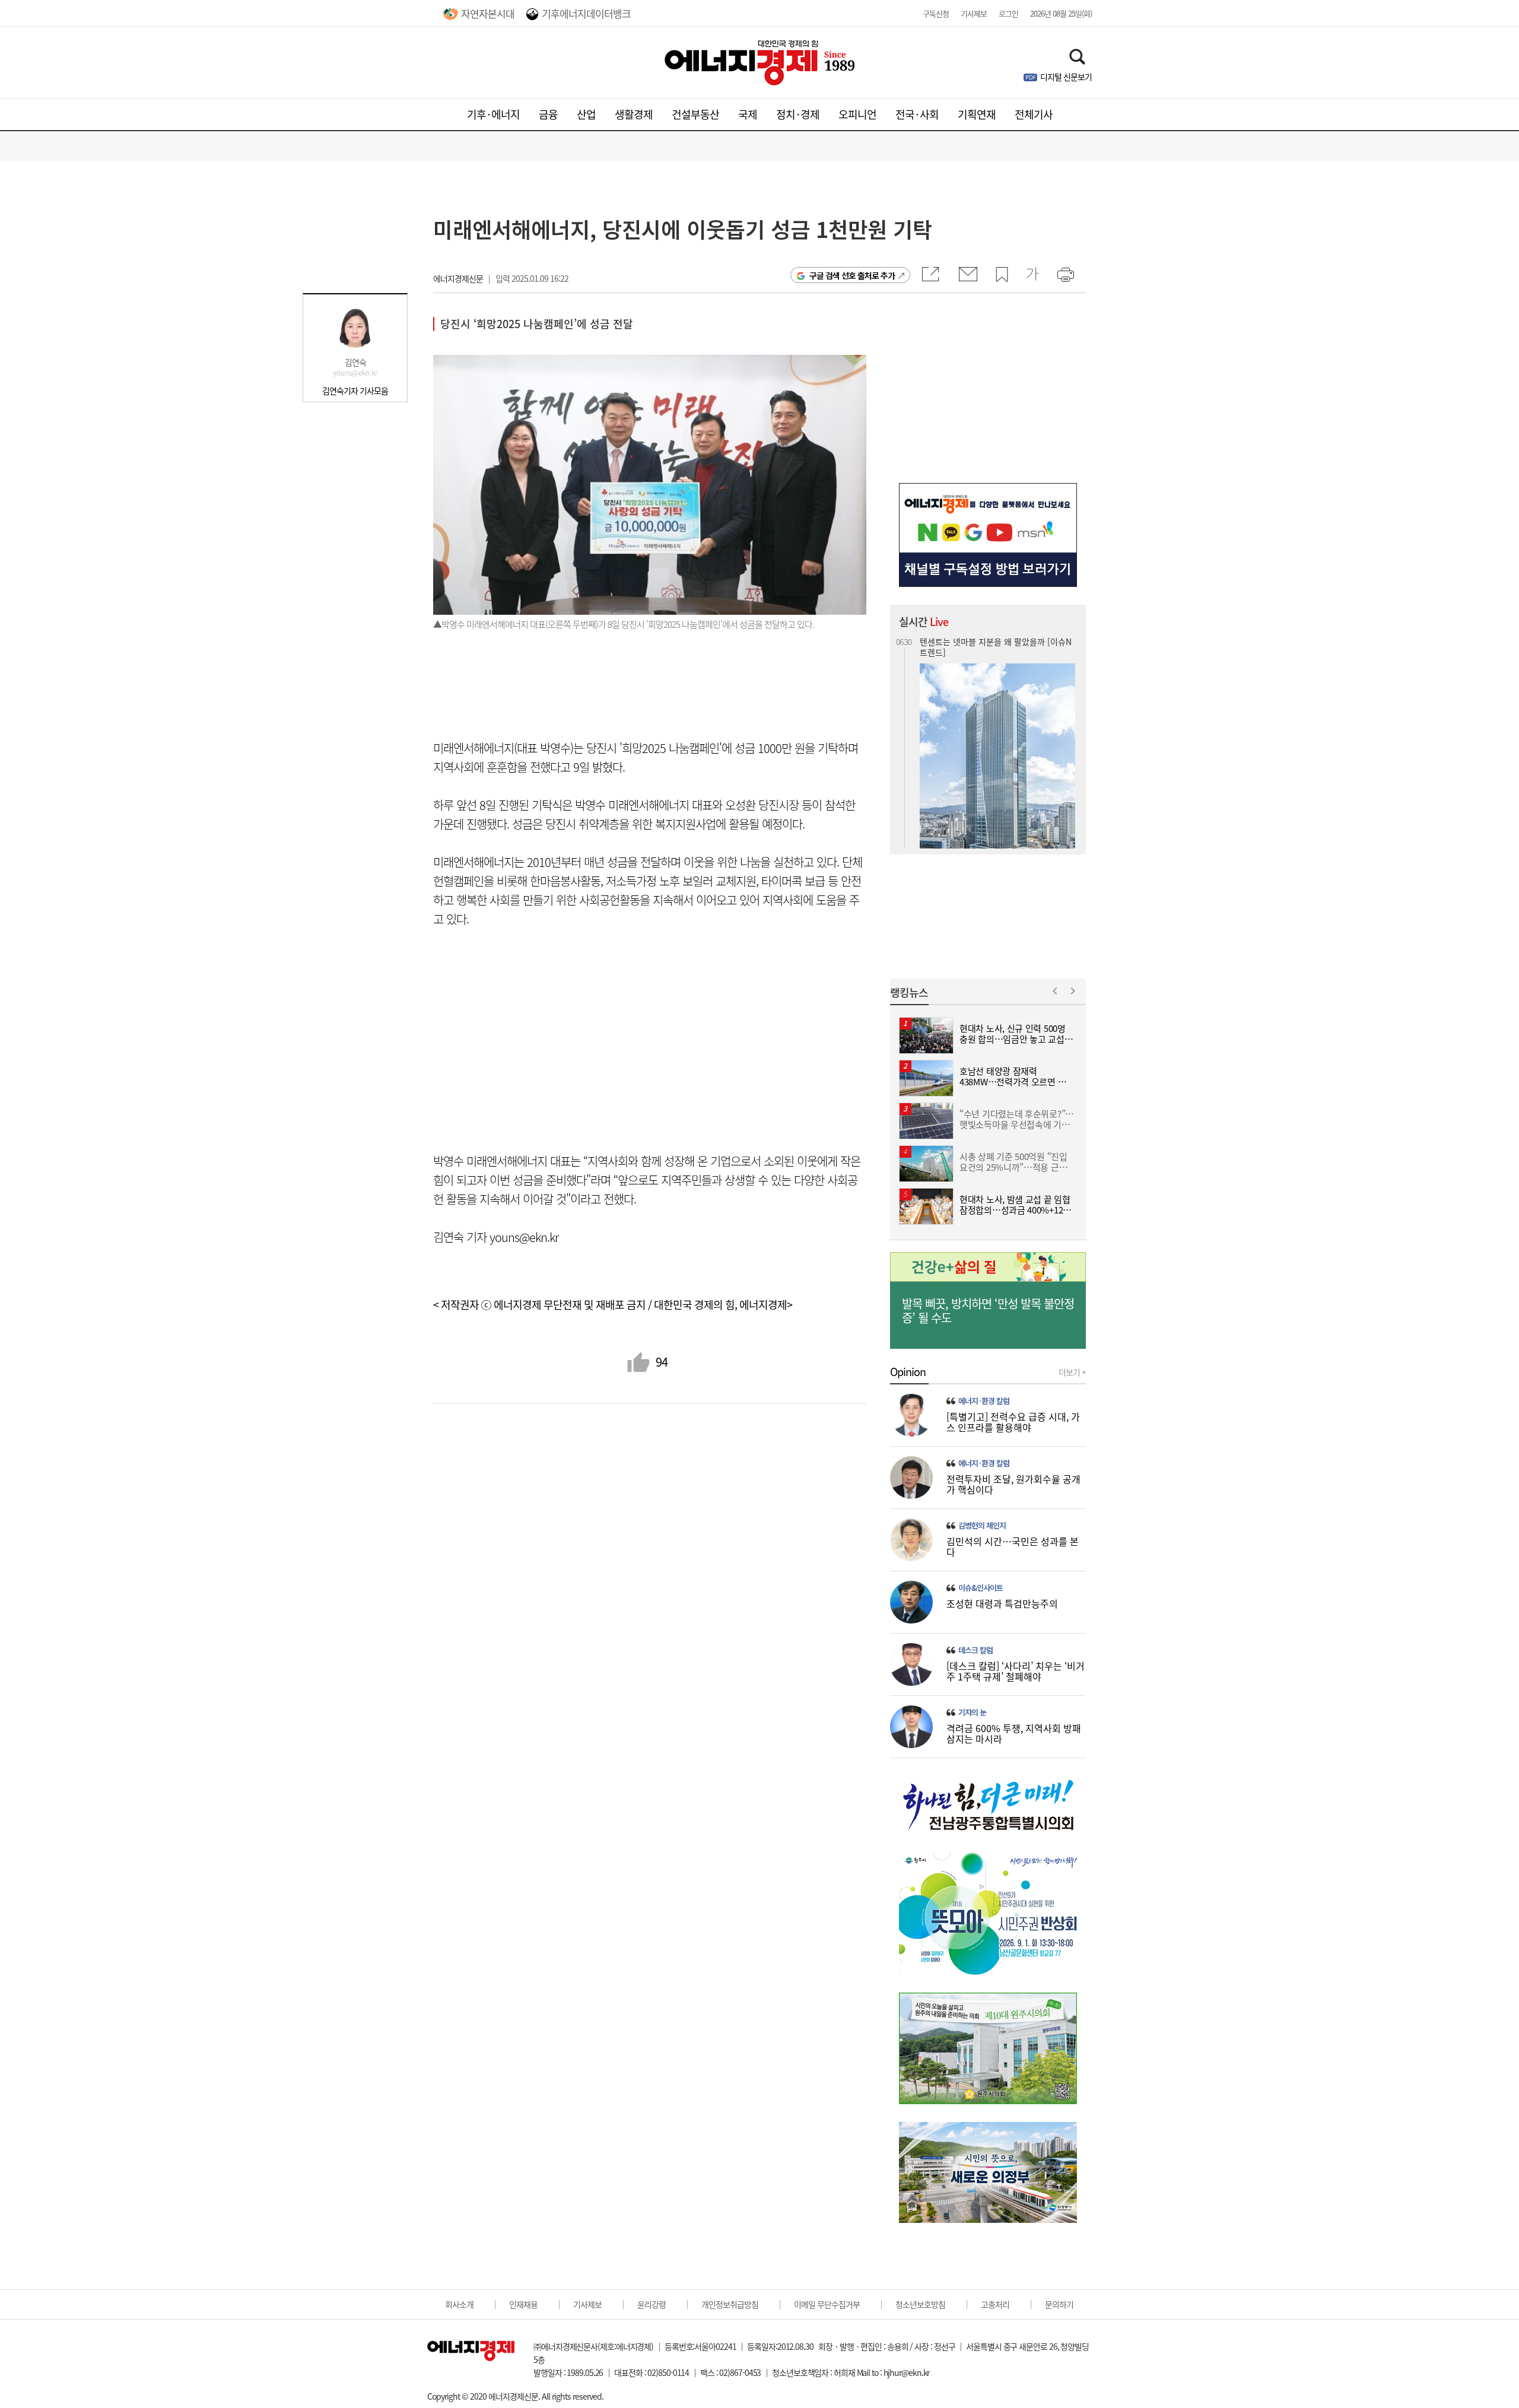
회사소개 (459, 2304)
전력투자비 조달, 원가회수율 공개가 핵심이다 (1013, 1484)
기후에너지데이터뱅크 (586, 13)
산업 (586, 114)
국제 (748, 114)
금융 (548, 114)
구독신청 (936, 13)
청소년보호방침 (920, 2304)
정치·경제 (798, 114)
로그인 (1008, 13)
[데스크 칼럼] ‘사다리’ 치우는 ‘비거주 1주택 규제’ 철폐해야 (1016, 1671)
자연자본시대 (488, 13)
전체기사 (1034, 114)
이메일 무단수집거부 (827, 2304)
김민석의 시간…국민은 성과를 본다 (1013, 1546)
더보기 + (1072, 1372)
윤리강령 (652, 2304)
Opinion (908, 1372)
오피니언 (857, 114)
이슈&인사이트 (981, 1588)
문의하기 (1059, 2304)
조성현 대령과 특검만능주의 (1002, 1603)
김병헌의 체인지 (982, 1526)
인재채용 (523, 2304)
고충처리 (995, 2304)
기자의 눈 (972, 1713)
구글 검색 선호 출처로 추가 (852, 275)
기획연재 (977, 114)
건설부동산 (695, 114)
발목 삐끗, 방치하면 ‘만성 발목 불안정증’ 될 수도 (988, 1311)
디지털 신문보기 (1066, 77)
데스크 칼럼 (975, 1650)
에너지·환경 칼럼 (984, 1401)
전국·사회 (917, 114)
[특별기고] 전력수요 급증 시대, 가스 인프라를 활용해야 (1013, 1422)
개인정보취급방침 (730, 2304)
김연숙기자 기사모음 (355, 390)
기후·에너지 (493, 114)
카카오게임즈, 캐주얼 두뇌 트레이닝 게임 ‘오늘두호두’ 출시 (997, 752)
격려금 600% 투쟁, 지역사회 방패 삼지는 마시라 (1014, 1733)
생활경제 (634, 114)
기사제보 (974, 13)
